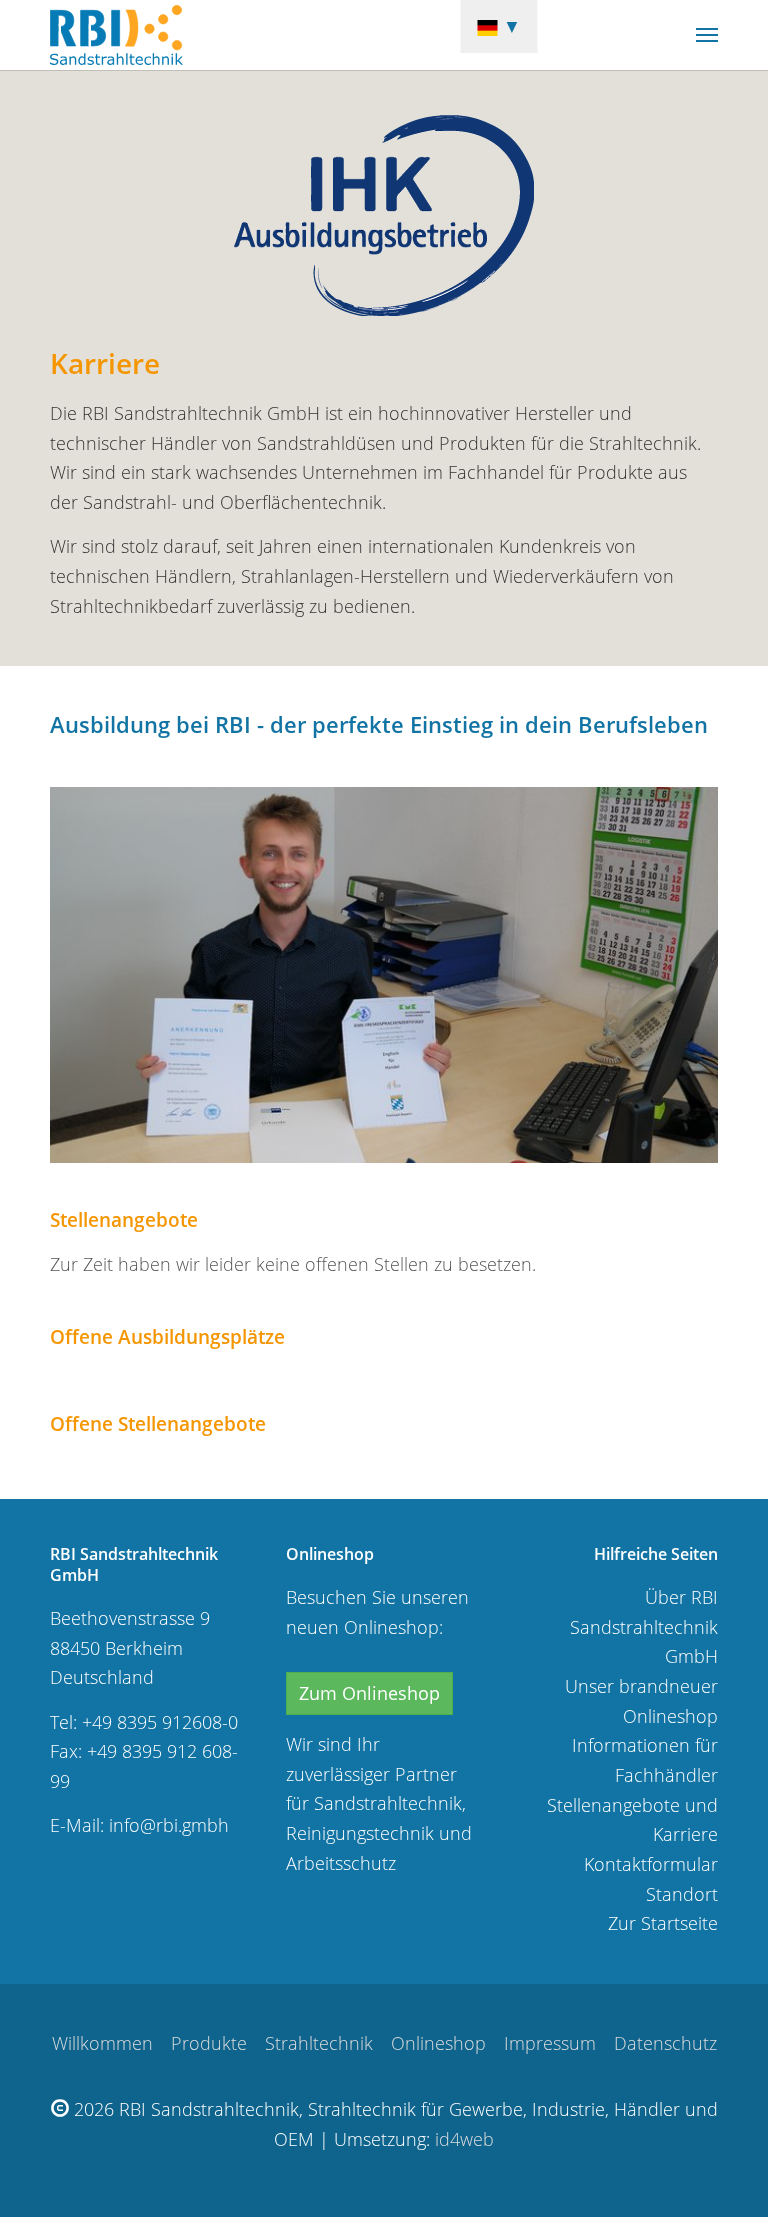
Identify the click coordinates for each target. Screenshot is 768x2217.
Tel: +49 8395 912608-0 (144, 1722)
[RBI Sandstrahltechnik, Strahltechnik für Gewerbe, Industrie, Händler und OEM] (116, 35)
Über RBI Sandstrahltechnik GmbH (644, 1626)
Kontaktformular (651, 1864)
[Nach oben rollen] (721, 2170)
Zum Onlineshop (369, 1693)
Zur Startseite (663, 1923)
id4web (464, 2139)
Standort (682, 1894)
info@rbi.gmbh (169, 1825)
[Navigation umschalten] (707, 35)
